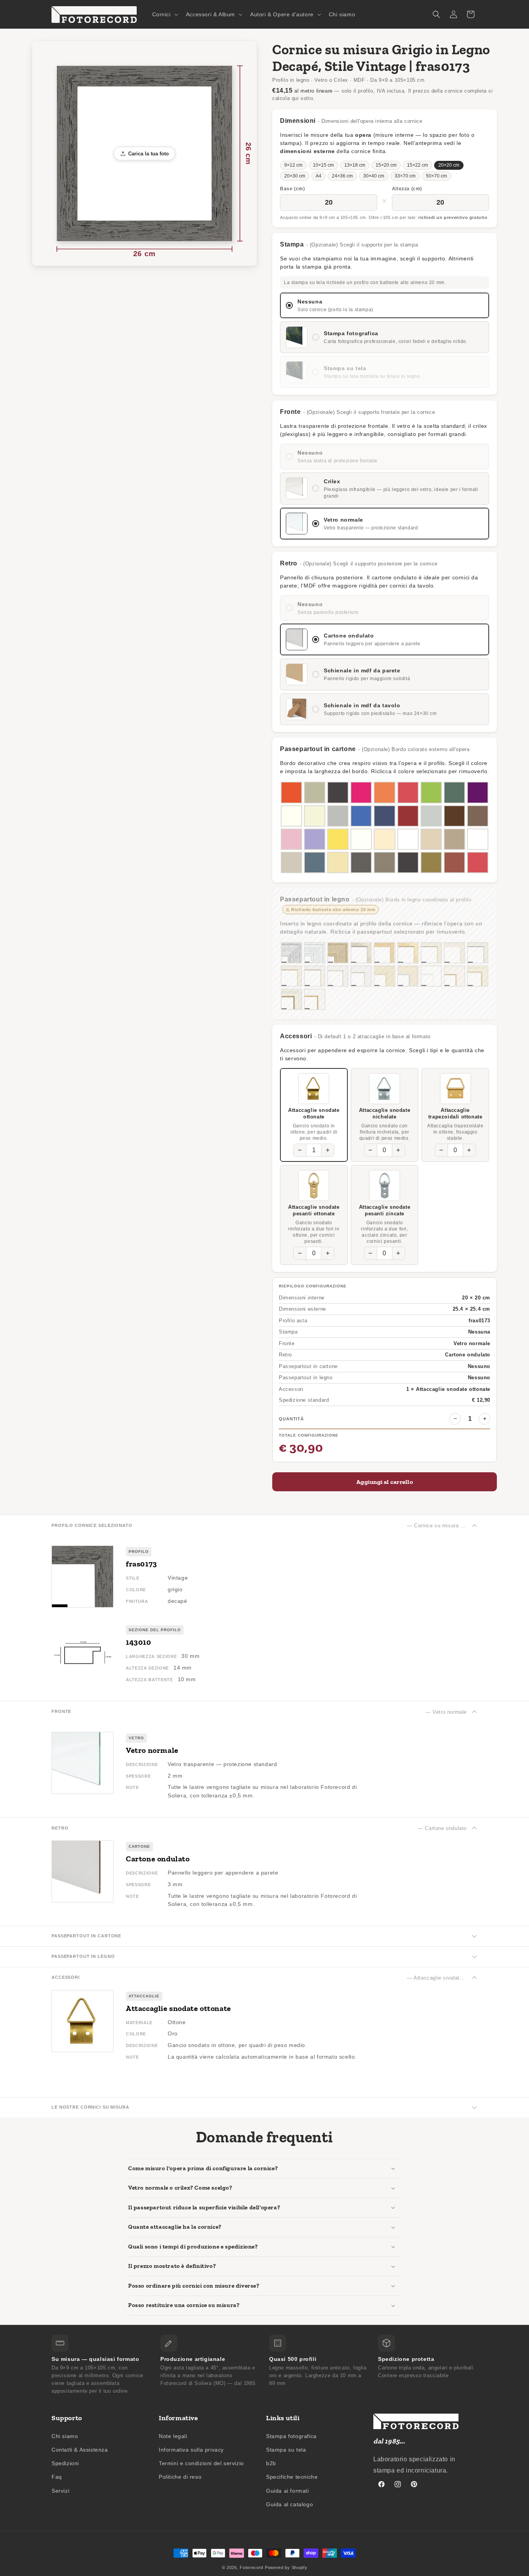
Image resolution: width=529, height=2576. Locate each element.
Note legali (173, 2436)
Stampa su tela (286, 2450)
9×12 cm (293, 165)
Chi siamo (65, 2436)
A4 (319, 176)
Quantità (291, 1419)
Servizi (60, 2491)
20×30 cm (295, 176)
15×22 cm (417, 165)
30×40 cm (374, 176)
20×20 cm (449, 165)
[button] (164, 14)
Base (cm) (292, 189)
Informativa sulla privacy (191, 2450)
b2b (271, 2463)
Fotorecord (252, 2567)
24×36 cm (342, 176)
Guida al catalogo (289, 2504)
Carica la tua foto (149, 154)
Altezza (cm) (407, 189)
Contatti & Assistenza (80, 2450)
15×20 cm (386, 165)
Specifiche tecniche (292, 2477)
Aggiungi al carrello (385, 1482)
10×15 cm (323, 165)
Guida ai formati (288, 2491)
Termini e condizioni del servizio (201, 2463)
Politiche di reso (180, 2477)
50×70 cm (436, 176)
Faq (57, 2477)
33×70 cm (405, 176)
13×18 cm (355, 165)
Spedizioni (65, 2463)
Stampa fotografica (291, 2436)
